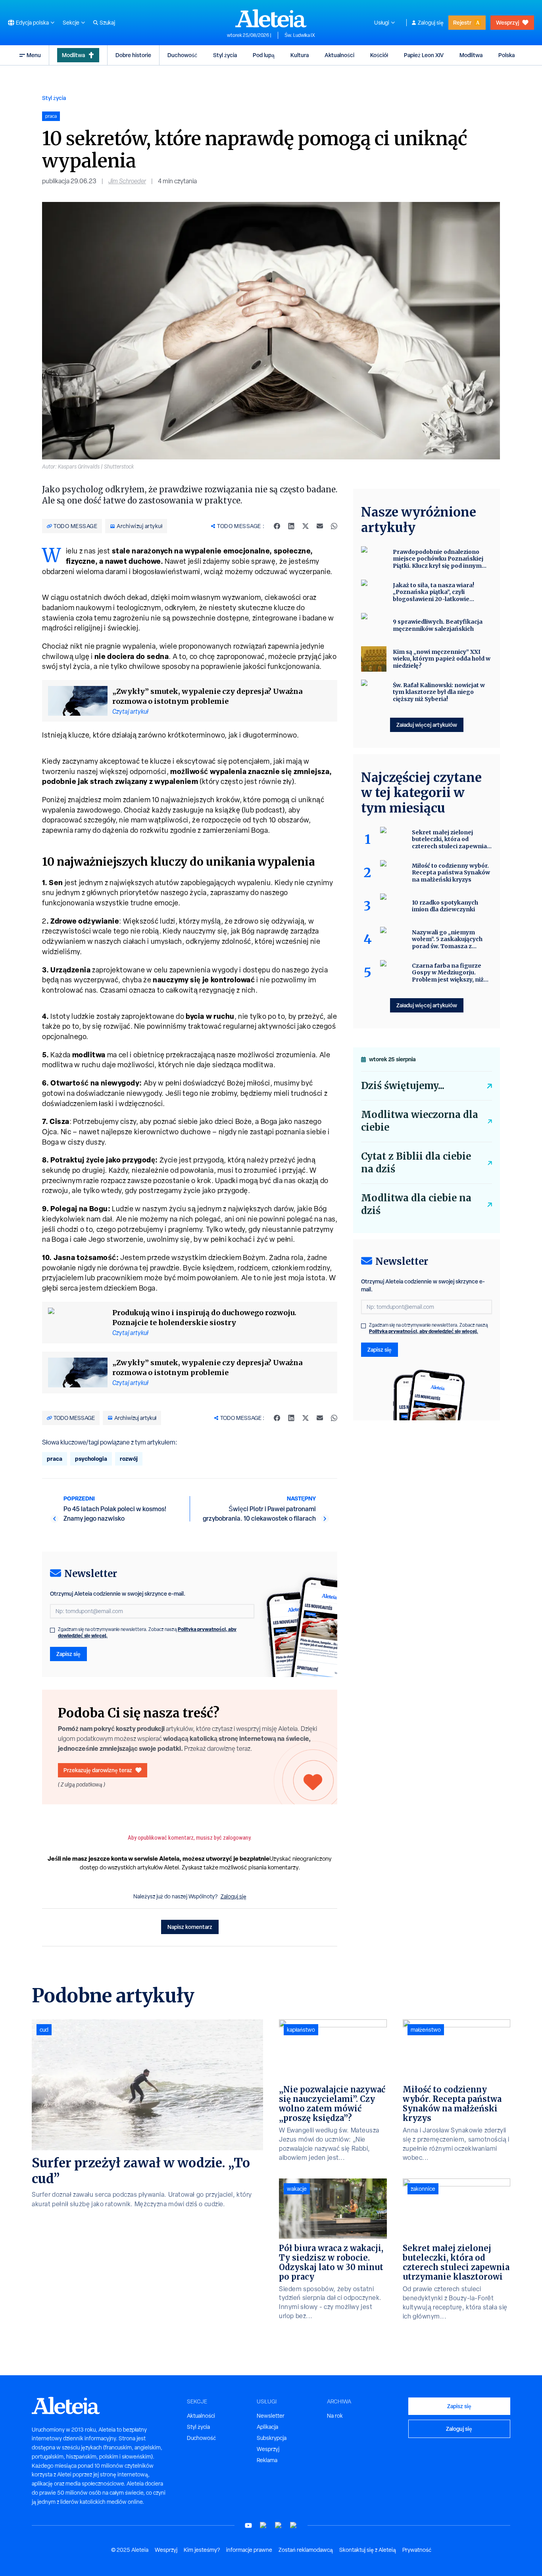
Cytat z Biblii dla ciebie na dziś (416, 1163)
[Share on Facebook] (277, 526)
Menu (34, 55)
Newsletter (271, 2416)
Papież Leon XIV (424, 55)
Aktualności (339, 55)
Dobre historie (133, 55)
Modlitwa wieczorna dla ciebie (420, 1121)
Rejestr (462, 22)
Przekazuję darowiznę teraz (98, 1770)
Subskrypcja (272, 2438)
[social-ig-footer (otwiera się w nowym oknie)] (294, 2525)
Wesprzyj (507, 22)
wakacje (297, 2189)
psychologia (91, 1459)
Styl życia (225, 55)
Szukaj (107, 23)
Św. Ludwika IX (300, 35)
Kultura (300, 55)
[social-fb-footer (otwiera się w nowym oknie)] (263, 2525)
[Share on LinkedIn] (291, 526)
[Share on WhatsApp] (334, 526)
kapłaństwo (301, 2030)
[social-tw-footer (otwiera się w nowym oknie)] (279, 2525)
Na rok (335, 2416)
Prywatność (417, 2550)
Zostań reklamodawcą (306, 2550)
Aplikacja (267, 2427)
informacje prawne (249, 2550)
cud (44, 2030)
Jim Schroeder (127, 181)
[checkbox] (52, 1630)
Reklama (267, 2460)
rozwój (129, 1459)
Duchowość (182, 55)
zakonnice (423, 2189)
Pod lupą (264, 55)
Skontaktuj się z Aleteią (368, 2550)
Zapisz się (68, 1654)
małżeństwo (426, 2030)
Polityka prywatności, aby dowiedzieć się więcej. (424, 1331)
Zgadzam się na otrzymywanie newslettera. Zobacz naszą (147, 1633)
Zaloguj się (431, 23)
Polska (506, 55)
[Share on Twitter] (306, 526)
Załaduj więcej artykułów (427, 725)
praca (55, 1459)
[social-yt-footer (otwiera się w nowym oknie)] (248, 2525)
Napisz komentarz (190, 1927)
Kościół (379, 55)
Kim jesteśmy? (202, 2550)
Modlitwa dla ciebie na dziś (416, 1204)
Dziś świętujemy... (403, 1086)
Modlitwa (73, 55)
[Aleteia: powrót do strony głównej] (271, 18)
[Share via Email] (320, 526)
